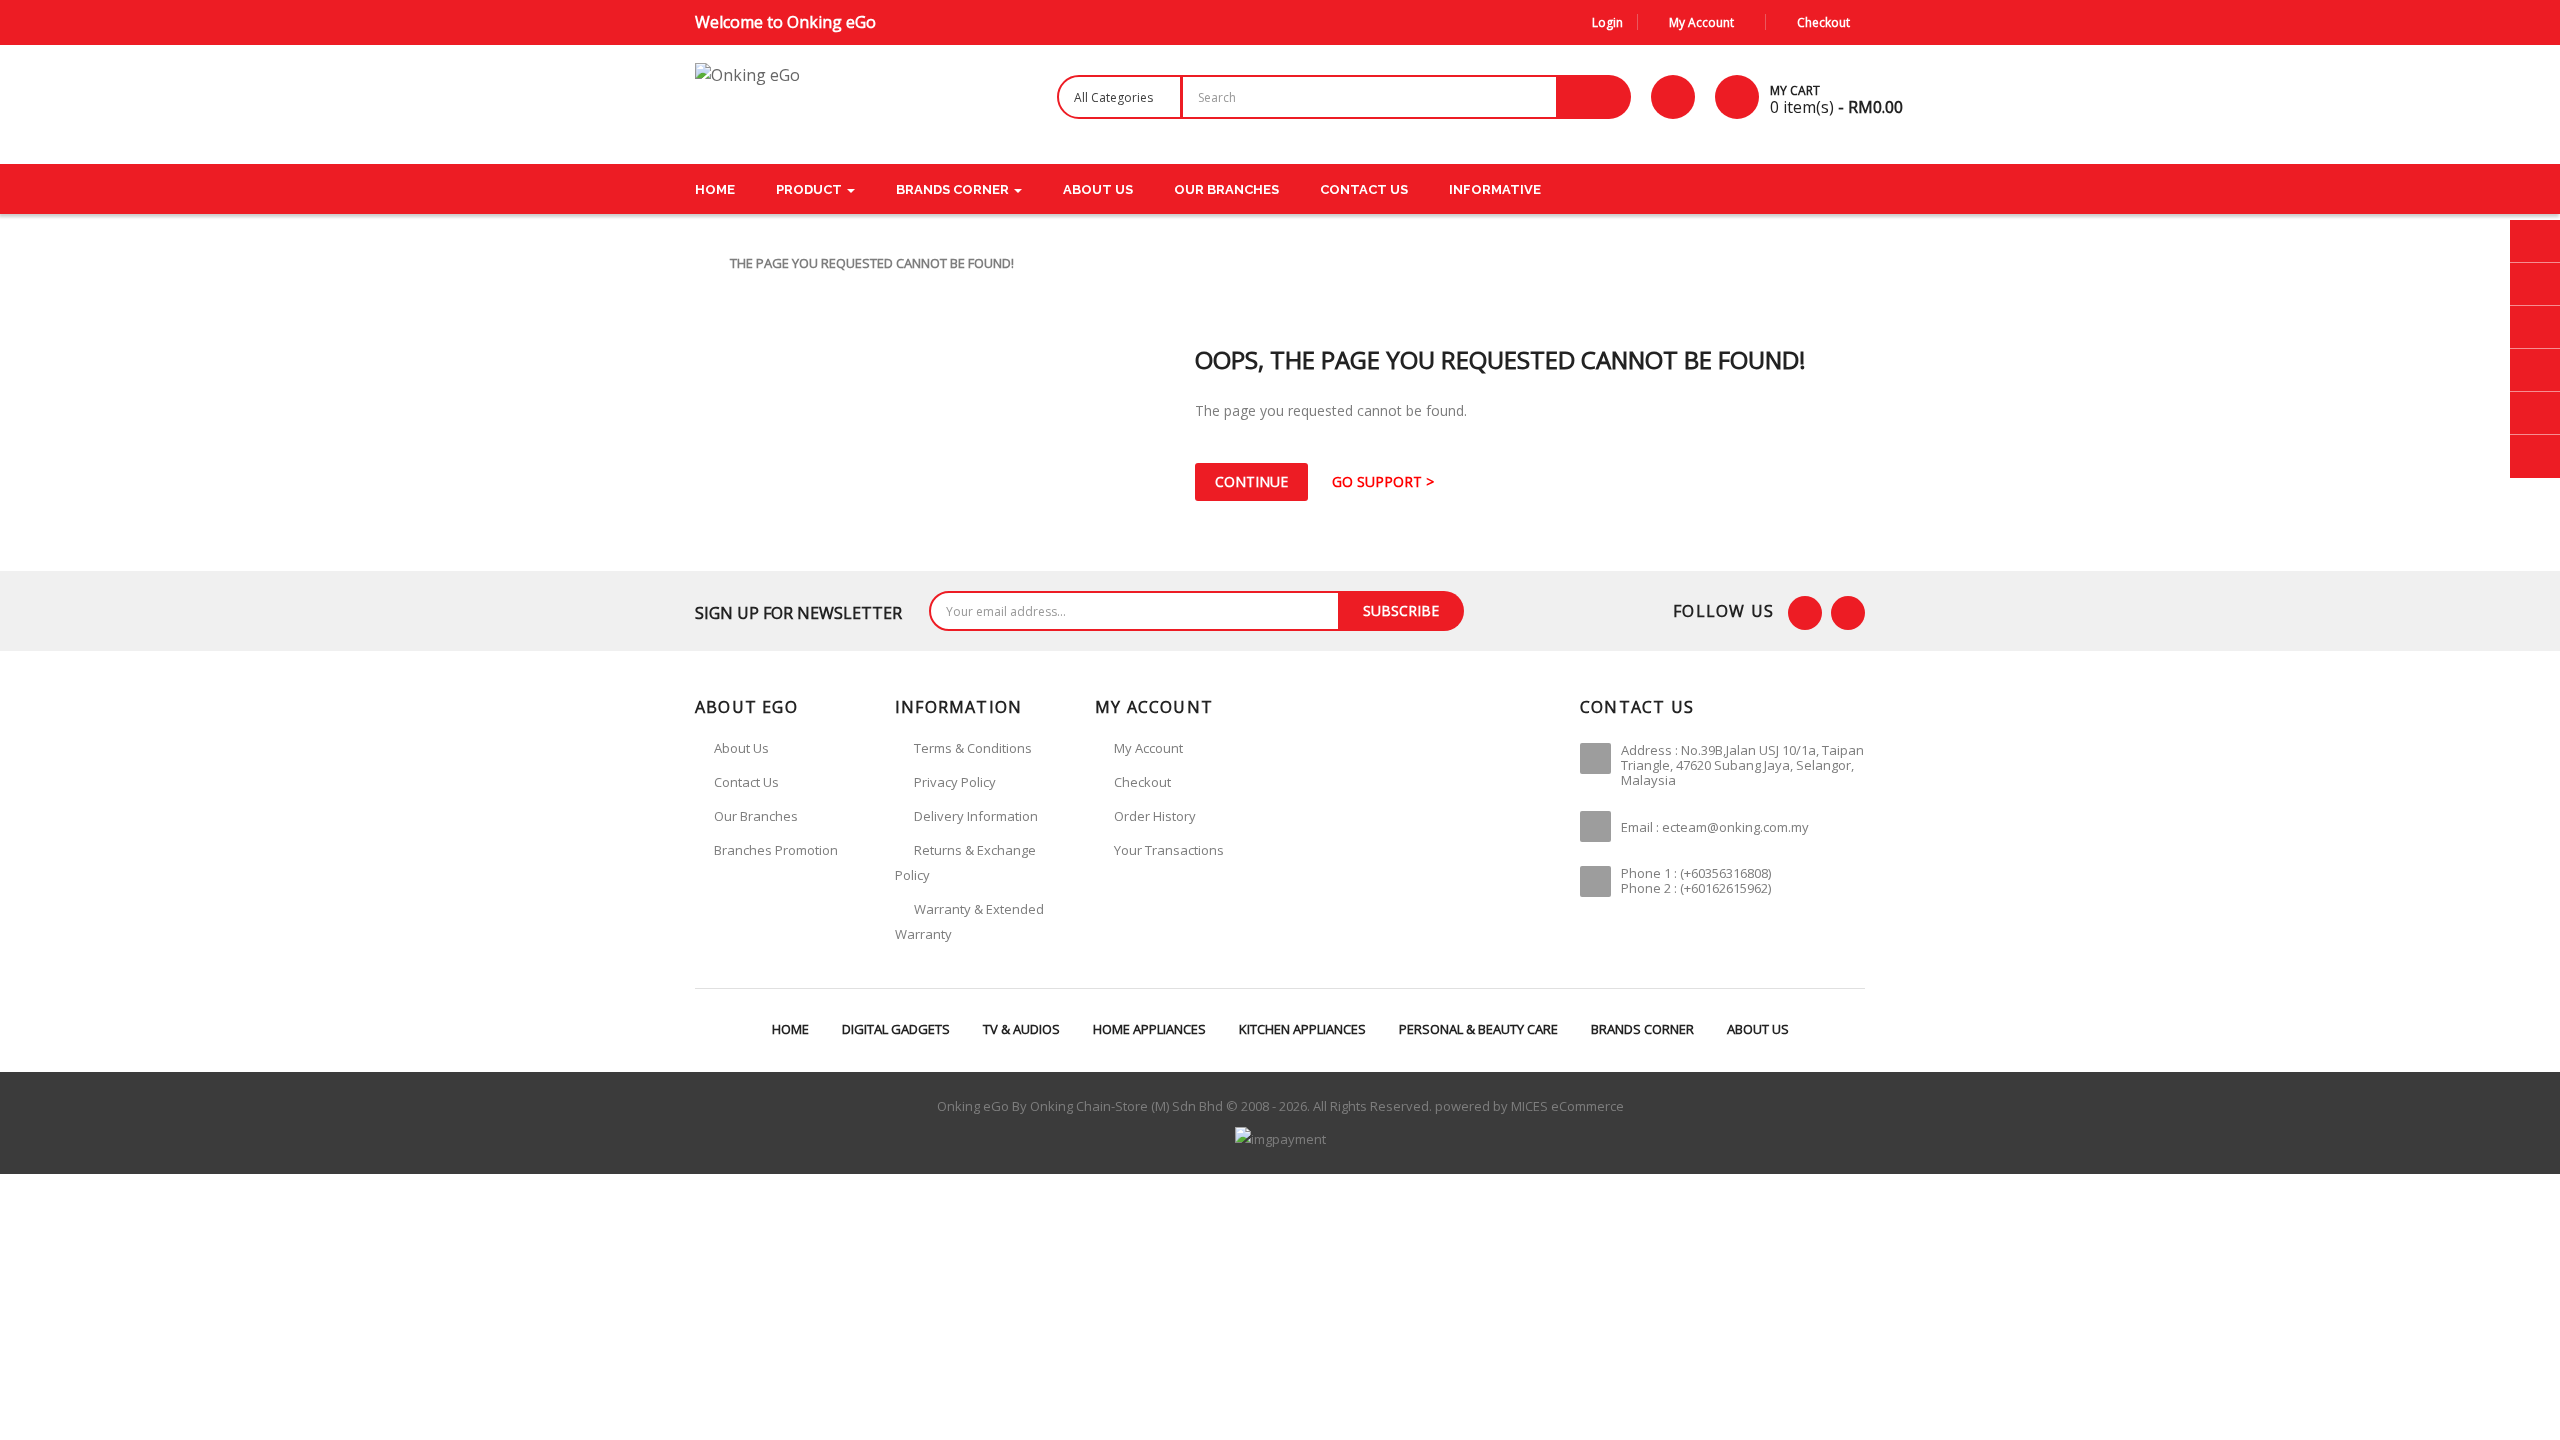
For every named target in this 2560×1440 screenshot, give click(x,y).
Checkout (1142, 782)
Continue (1251, 481)
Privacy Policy (955, 782)
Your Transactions (1169, 850)
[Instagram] (1848, 613)
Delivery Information (976, 816)
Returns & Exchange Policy (965, 862)
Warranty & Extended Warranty (969, 921)
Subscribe (1401, 610)
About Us (1758, 1029)
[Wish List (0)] (1673, 97)
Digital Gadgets (896, 1029)
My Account (1148, 748)
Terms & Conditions (973, 748)
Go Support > (1383, 481)
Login (1607, 22)
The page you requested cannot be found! (872, 263)
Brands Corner (1642, 1029)
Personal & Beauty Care (1478, 1029)
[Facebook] (1805, 613)
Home (790, 1029)
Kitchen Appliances (1302, 1029)
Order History (1155, 816)
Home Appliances (1149, 1029)
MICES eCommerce (1567, 1106)
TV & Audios (1021, 1029)
